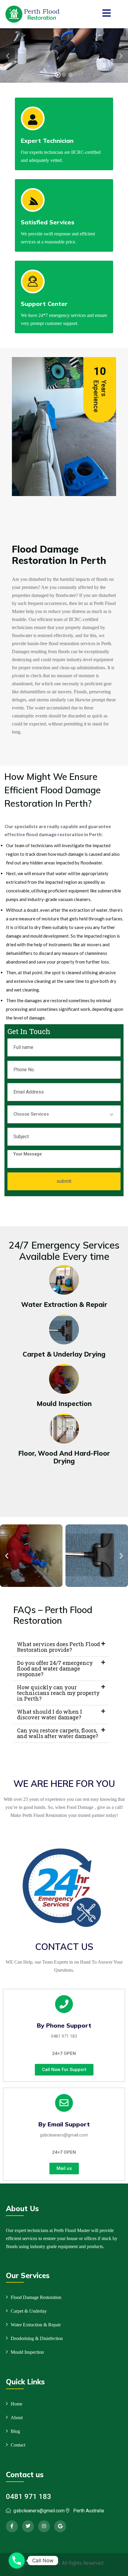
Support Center (44, 304)
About (17, 2418)
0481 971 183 (64, 2036)
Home (17, 2404)
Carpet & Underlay (29, 2311)
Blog (15, 2431)
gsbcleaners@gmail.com (64, 2135)
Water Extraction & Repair (64, 1305)
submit (64, 1181)
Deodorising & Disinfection (37, 2338)
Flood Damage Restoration (36, 2297)
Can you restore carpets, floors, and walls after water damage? (58, 1733)
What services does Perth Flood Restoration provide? (58, 1647)
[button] (7, 1556)
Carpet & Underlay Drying (64, 1354)
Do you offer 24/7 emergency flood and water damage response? (55, 1668)
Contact (18, 2445)
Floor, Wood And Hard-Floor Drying (64, 1457)
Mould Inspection (64, 1404)
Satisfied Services (48, 222)
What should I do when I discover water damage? (50, 1714)
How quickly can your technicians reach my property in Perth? (58, 1693)
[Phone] (17, 2561)
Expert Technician (47, 141)
